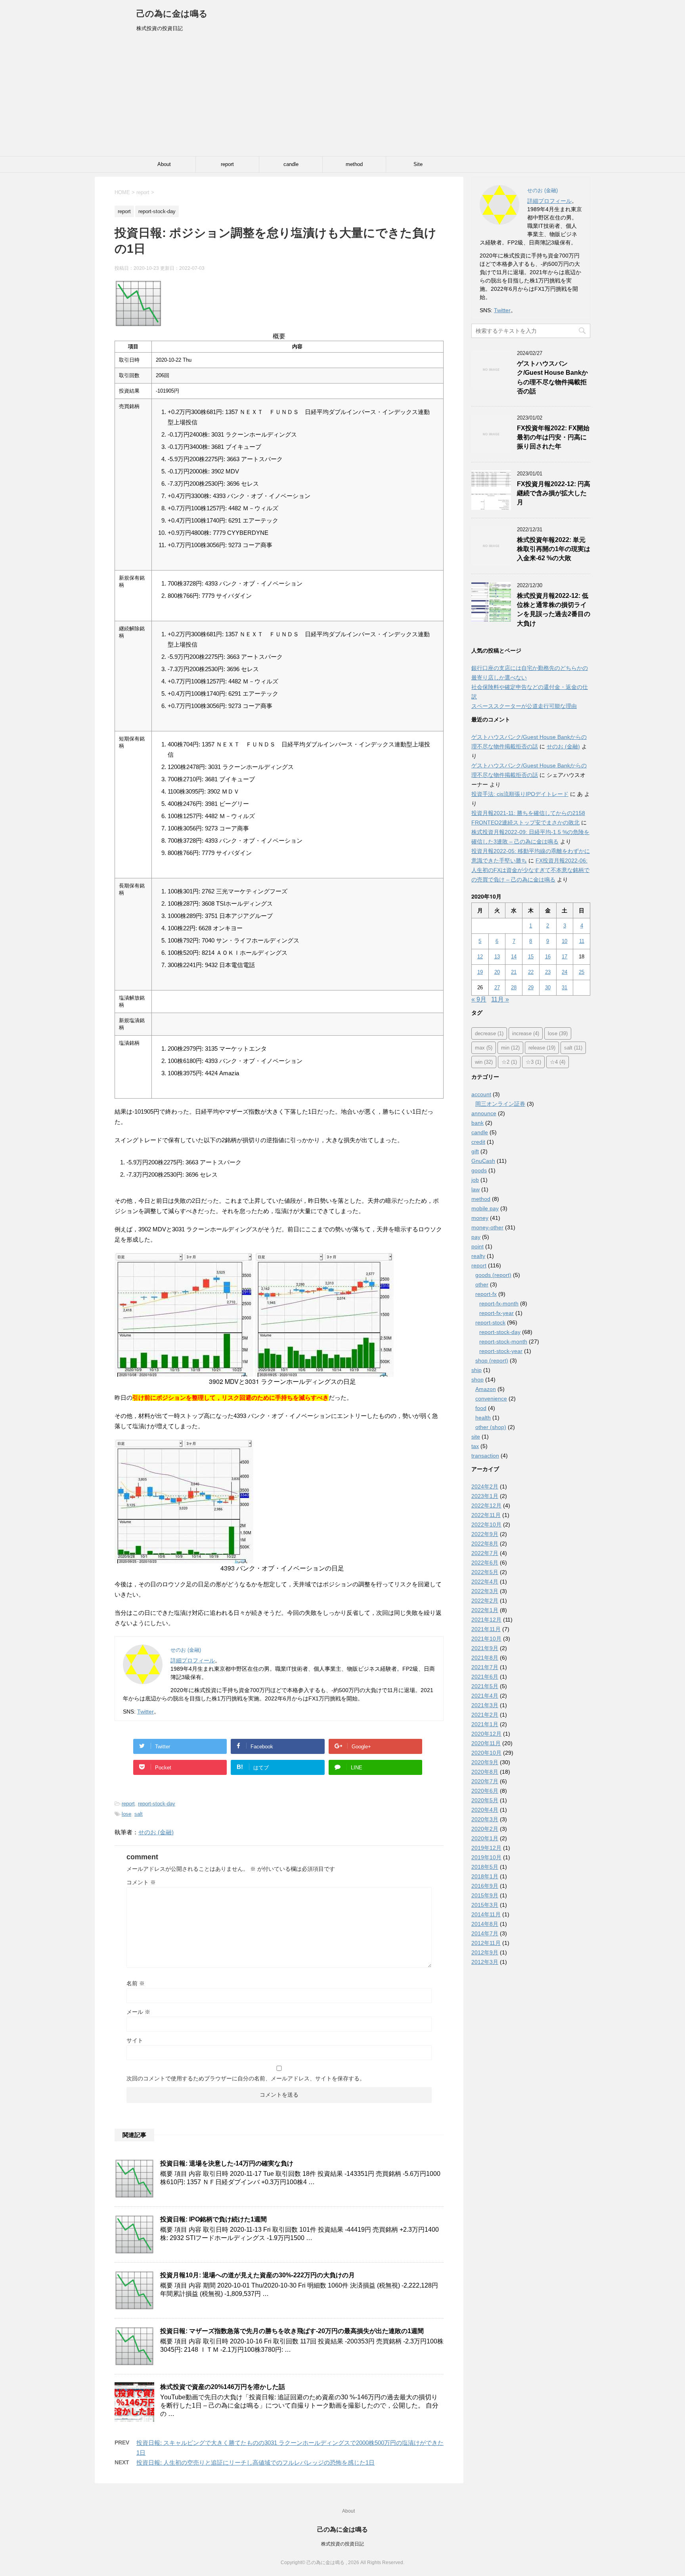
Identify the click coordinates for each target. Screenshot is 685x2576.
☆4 (558, 1062)
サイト (135, 2040)
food (481, 1408)
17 (564, 957)
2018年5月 (485, 1867)
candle (291, 164)
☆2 (509, 1062)
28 (514, 987)
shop (477, 1380)
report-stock (490, 1322)
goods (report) (493, 1275)
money (480, 1218)
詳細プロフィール (193, 1660)
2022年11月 (486, 1515)
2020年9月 (485, 1762)
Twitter (145, 1712)
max (484, 1048)
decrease (489, 1033)
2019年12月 (486, 1848)
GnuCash (483, 1161)
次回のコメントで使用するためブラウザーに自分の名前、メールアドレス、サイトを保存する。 (246, 2078)
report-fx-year (497, 1313)
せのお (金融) (156, 1832)
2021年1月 (485, 1724)
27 (497, 987)
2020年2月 (485, 1829)
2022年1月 (485, 1610)
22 (531, 972)
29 (531, 987)
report (227, 164)
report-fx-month (499, 1303)
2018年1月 (485, 1876)
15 (531, 957)
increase (526, 1033)
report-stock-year (501, 1351)
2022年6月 (485, 1563)
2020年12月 (486, 1734)
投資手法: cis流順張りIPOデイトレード (520, 794)
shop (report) (492, 1361)
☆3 (533, 1062)
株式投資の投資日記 (342, 2544)
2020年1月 (485, 1838)
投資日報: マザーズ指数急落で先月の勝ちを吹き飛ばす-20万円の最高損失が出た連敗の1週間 (292, 2331)
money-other (487, 1227)
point (477, 1246)
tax (475, 1446)
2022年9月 (485, 1534)
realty (478, 1256)
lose (126, 1814)
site (476, 1437)
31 (564, 987)
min (510, 1048)
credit (478, 1142)
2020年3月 (485, 1819)
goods (479, 1170)
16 (548, 957)
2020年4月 (485, 1810)
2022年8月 (485, 1544)
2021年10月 (486, 1639)
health (483, 1418)
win (484, 1062)
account (481, 1094)
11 (582, 941)
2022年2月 (485, 1601)
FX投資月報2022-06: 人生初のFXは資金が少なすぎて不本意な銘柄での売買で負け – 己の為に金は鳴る (530, 870)
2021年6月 (485, 1677)
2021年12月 (486, 1620)
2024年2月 (485, 1486)
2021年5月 (485, 1686)
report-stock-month (503, 1341)
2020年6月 (485, 1791)
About (164, 164)
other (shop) (491, 1427)
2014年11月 (486, 1914)
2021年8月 (485, 1658)
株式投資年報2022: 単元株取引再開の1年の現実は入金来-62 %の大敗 (554, 549)
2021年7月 (485, 1667)
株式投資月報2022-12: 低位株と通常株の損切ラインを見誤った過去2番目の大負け (554, 610)
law (475, 1189)
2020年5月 (485, 1800)
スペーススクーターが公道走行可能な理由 (524, 706)
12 (480, 957)
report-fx (486, 1294)
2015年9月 (485, 1895)
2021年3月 (485, 1705)
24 (564, 972)
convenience (491, 1399)
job (475, 1180)
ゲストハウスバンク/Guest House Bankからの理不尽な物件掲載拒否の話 (552, 377)
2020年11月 (486, 1743)
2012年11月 (486, 1943)
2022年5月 (485, 1572)
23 (548, 972)
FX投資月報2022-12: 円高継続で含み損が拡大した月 (554, 493)
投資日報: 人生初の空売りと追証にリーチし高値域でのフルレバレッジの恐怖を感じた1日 (255, 2462)
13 (497, 957)
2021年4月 (485, 1696)
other (482, 1284)
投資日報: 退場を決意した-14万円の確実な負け (227, 2163)
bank (477, 1123)
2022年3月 (485, 1591)
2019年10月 (486, 1857)
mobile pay (485, 1208)
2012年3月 (485, 1962)
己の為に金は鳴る (172, 14)
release (542, 1048)
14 (514, 957)
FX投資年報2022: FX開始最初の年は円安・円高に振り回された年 (553, 437)
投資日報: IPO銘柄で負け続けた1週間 (213, 2219)
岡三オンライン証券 (500, 1104)
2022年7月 (485, 1553)
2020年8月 (485, 1772)
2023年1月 (485, 1496)
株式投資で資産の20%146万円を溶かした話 (223, 2387)
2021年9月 (485, 1648)
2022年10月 (486, 1525)
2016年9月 (485, 1886)
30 (548, 987)
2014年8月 (485, 1924)
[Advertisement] (342, 97)
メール (138, 2012)
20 (497, 972)
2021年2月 (485, 1715)
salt (139, 1814)
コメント (141, 1882)
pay (476, 1237)
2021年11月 (486, 1629)
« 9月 (479, 999)
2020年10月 (486, 1753)
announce (484, 1113)
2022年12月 (486, 1506)
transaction (485, 1456)
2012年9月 (485, 1952)
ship (476, 1370)
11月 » (500, 999)
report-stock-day (157, 1804)
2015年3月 (485, 1905)
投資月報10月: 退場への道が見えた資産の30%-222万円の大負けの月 (257, 2275)
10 (564, 941)
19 (480, 972)
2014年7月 (485, 1933)
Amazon (486, 1389)
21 (514, 972)
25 (582, 972)
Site (418, 164)
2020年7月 (485, 1781)
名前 (136, 1983)
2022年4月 (485, 1582)
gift (475, 1151)
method (354, 164)
